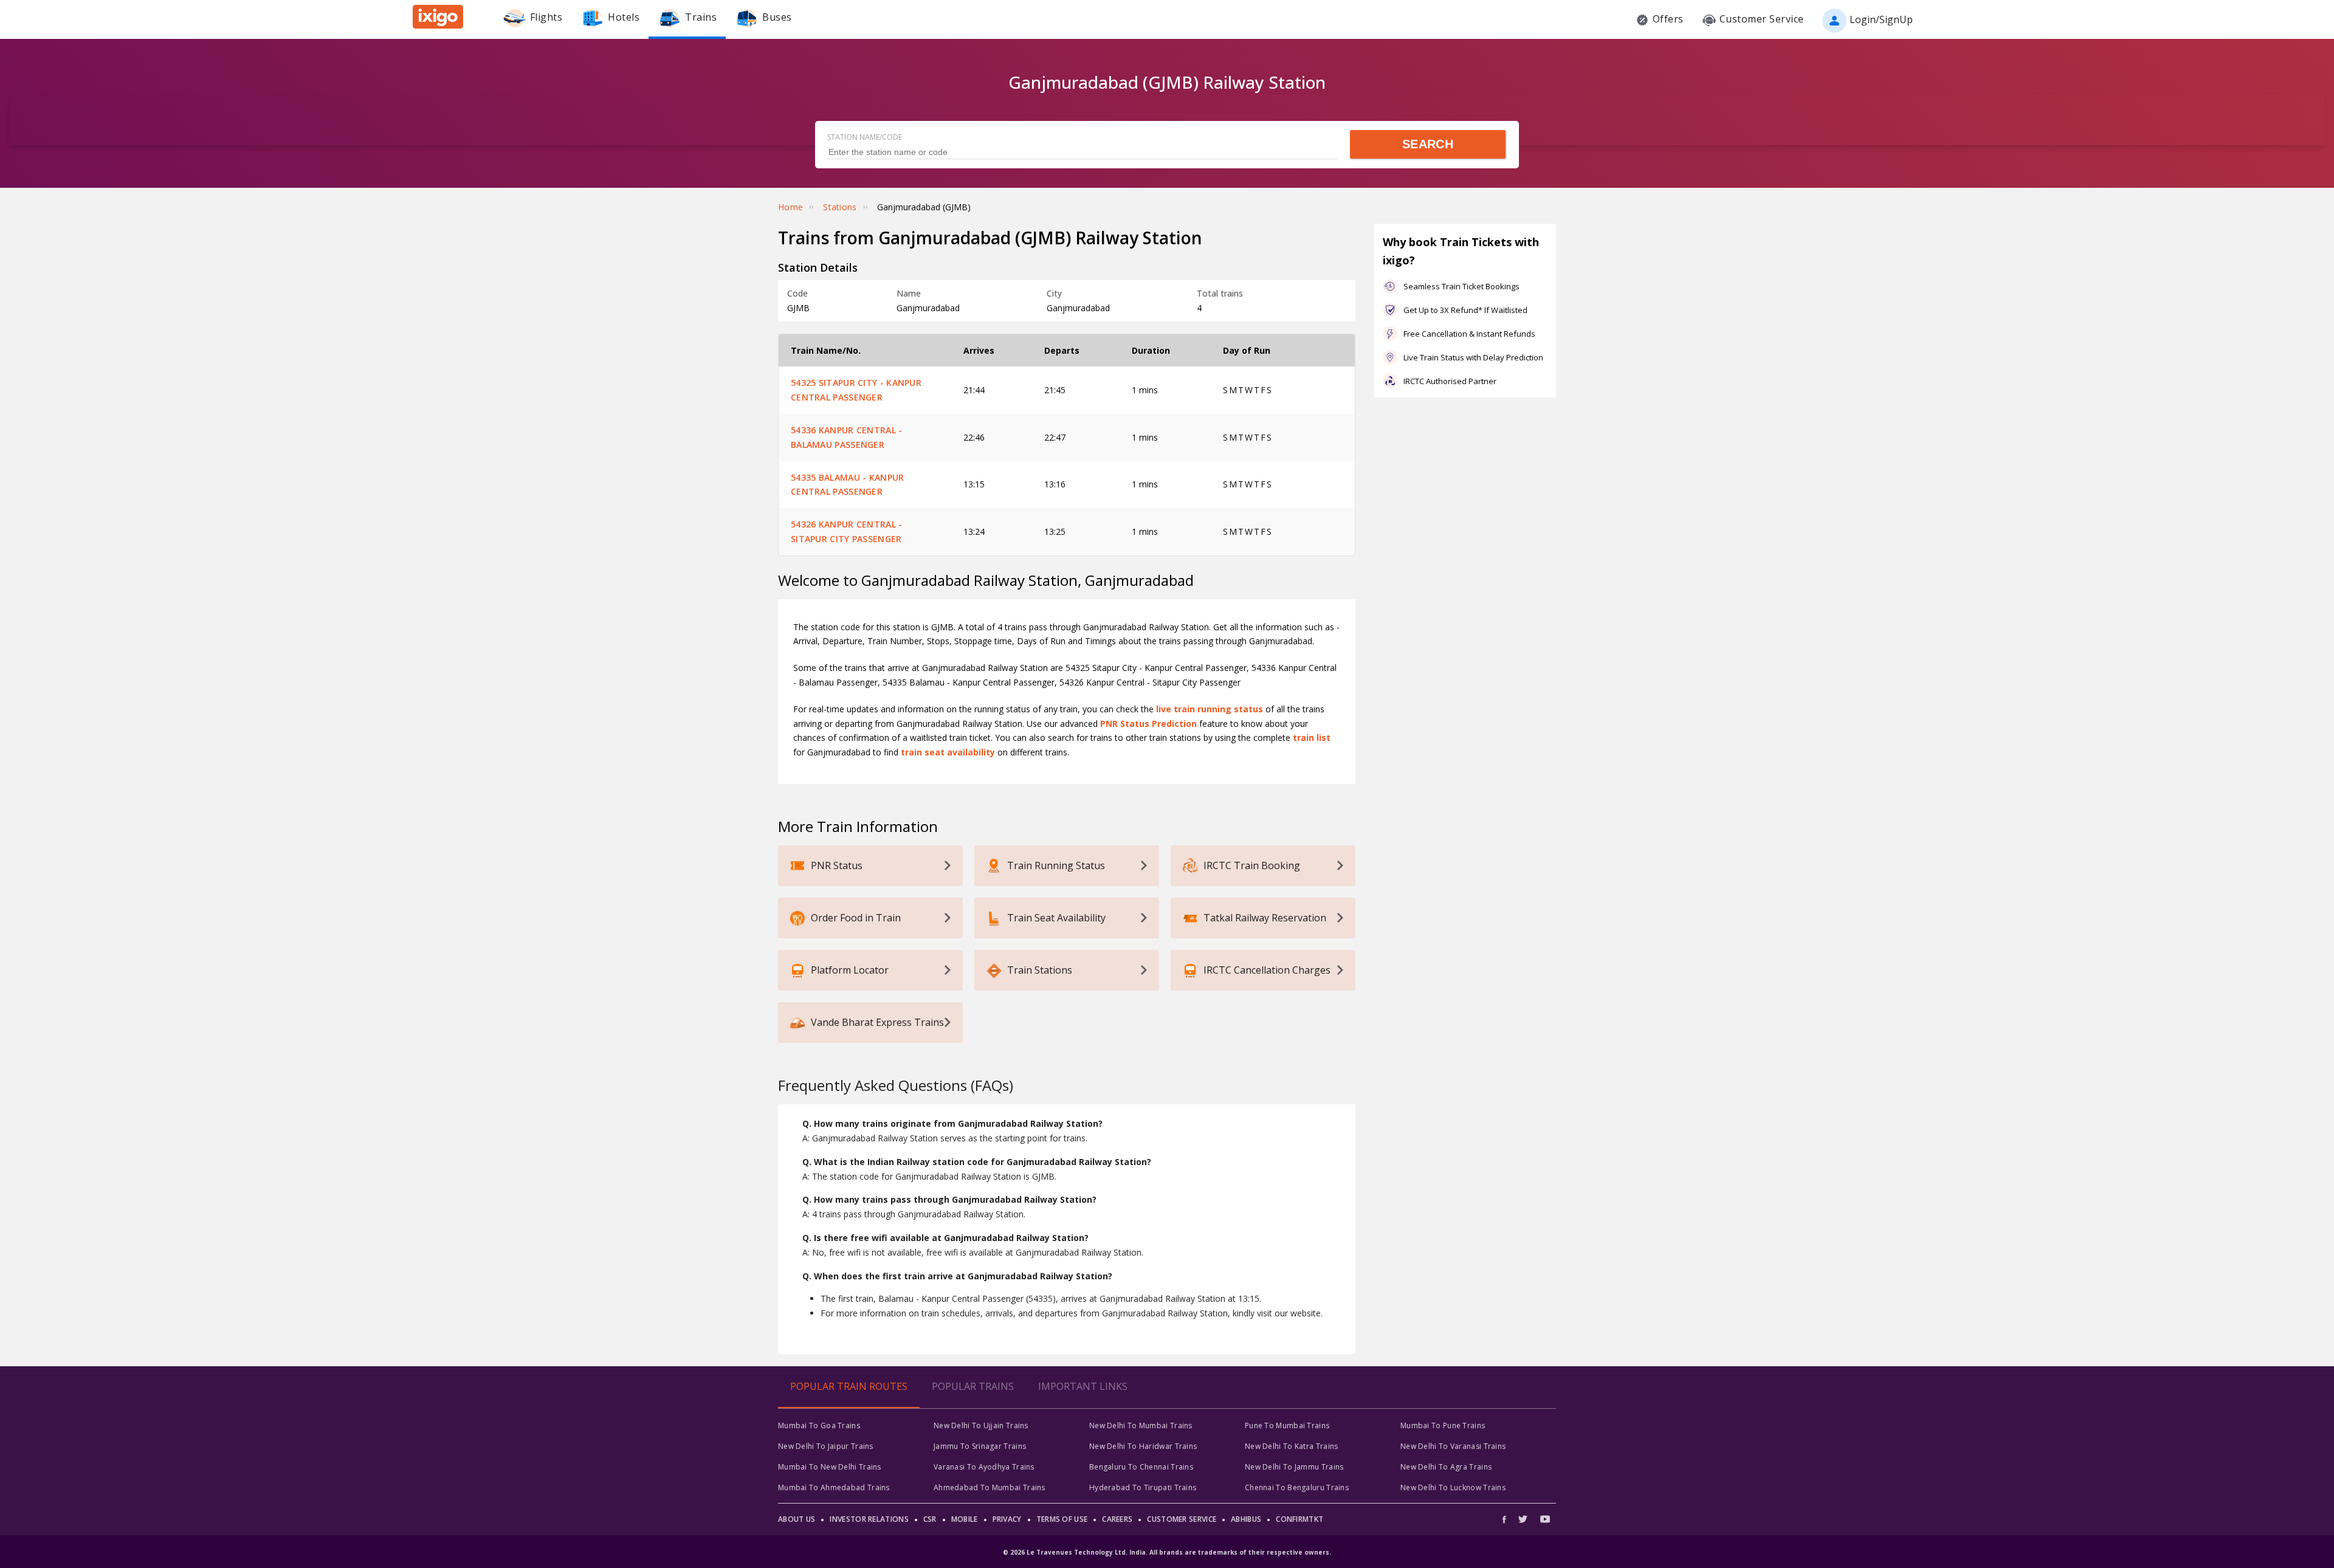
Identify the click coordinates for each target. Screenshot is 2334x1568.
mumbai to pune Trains (1443, 1425)
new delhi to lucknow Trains (1453, 1487)
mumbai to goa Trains (819, 1425)
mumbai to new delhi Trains (830, 1467)
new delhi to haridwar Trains (1143, 1446)
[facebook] (1507, 1519)
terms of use (1062, 1519)
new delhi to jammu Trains (1294, 1467)
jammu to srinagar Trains (980, 1446)
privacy (1007, 1519)
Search (1428, 144)
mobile (965, 1519)
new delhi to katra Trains (1292, 1446)
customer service (1182, 1519)
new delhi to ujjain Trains (981, 1425)
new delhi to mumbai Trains (1141, 1425)
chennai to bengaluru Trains (1297, 1487)
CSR (930, 1519)
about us (797, 1519)
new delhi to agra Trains (1446, 1467)
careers (1117, 1519)
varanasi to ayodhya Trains (984, 1467)
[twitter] (1523, 1519)
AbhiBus (1246, 1519)
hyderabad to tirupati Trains (1143, 1487)
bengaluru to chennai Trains (1141, 1467)
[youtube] (1545, 1519)
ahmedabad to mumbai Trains (990, 1487)
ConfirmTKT (1300, 1519)
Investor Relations (869, 1519)
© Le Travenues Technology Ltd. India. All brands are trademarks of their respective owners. (1167, 1552)
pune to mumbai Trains (1287, 1425)
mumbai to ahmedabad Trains (834, 1487)
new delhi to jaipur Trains (826, 1446)
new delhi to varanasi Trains (1453, 1446)
